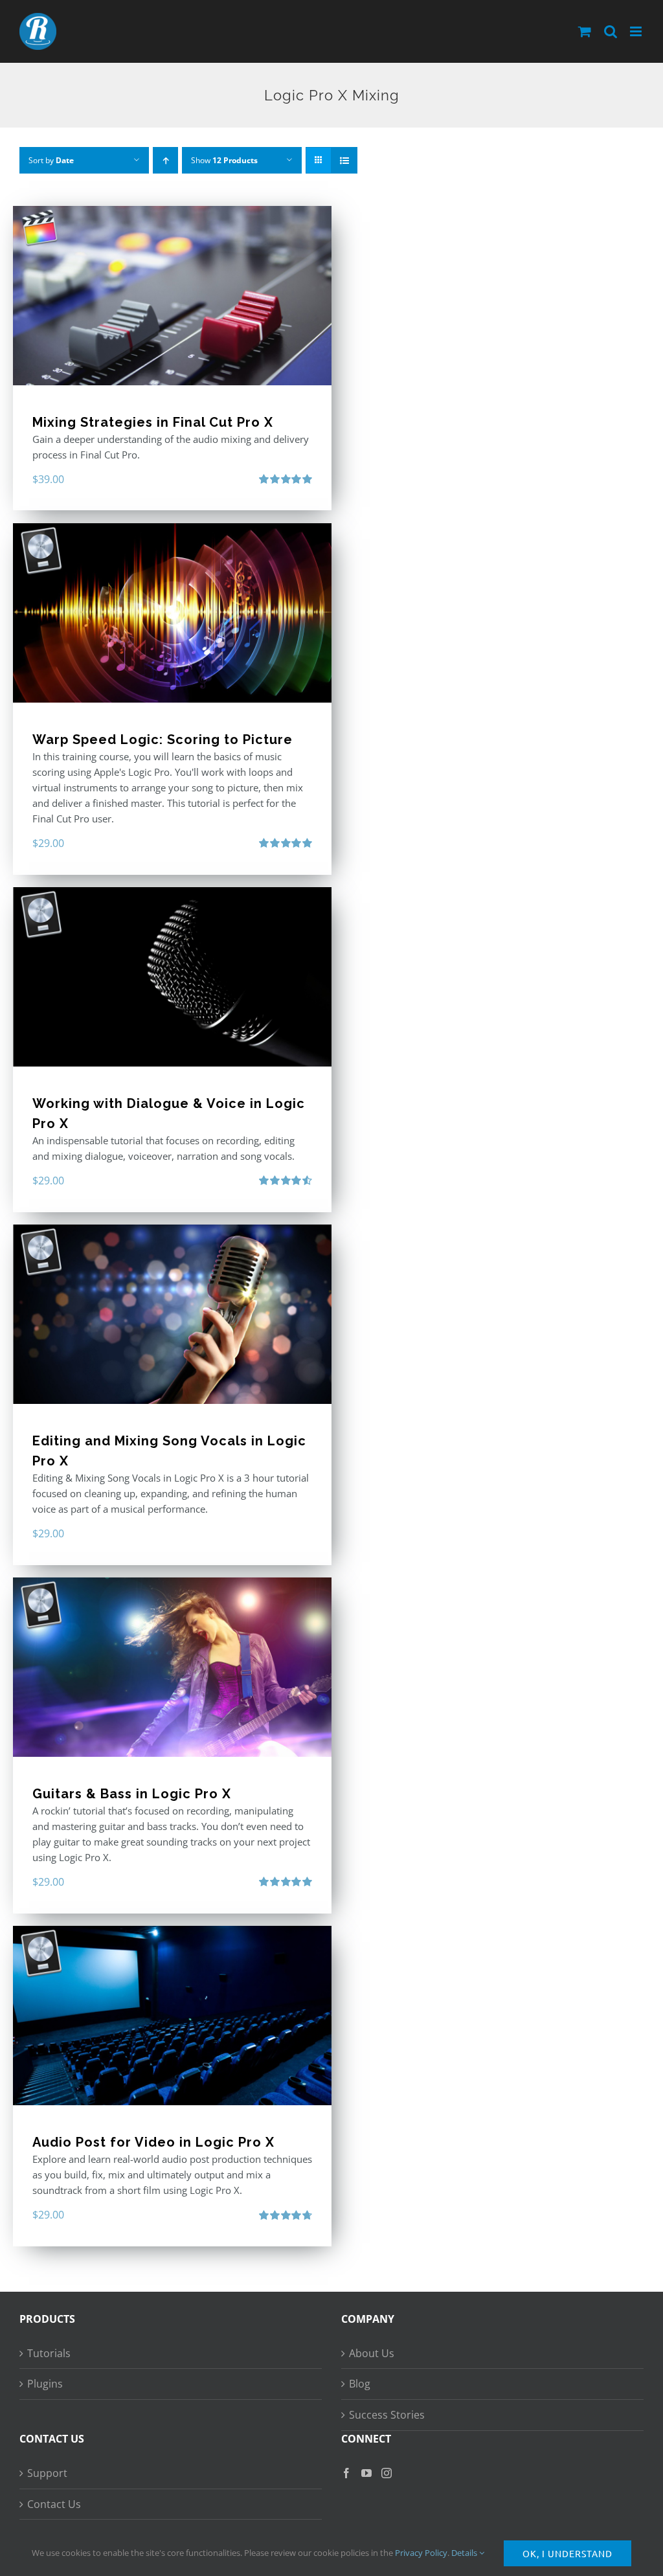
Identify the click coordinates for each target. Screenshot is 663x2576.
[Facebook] (346, 2473)
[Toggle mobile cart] (585, 31)
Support (47, 2473)
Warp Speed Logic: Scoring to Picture (163, 740)
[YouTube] (366, 2473)
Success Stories (387, 2415)
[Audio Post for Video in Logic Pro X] (172, 2016)
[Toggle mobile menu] (637, 31)
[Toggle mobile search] (611, 31)
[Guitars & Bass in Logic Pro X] (172, 1667)
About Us (372, 2353)
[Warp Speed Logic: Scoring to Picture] (172, 613)
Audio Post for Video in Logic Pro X (153, 2142)
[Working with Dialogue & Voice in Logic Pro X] (172, 977)
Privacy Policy (421, 2553)
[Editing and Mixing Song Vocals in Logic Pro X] (172, 1314)
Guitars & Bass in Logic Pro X (132, 1794)
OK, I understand (567, 2553)
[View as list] (344, 160)
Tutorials (49, 2353)
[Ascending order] (165, 160)
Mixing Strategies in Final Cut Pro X (153, 422)
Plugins (45, 2384)
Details (465, 2553)
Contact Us (54, 2504)
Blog (360, 2384)
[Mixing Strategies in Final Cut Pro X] (172, 296)
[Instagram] (387, 2473)
